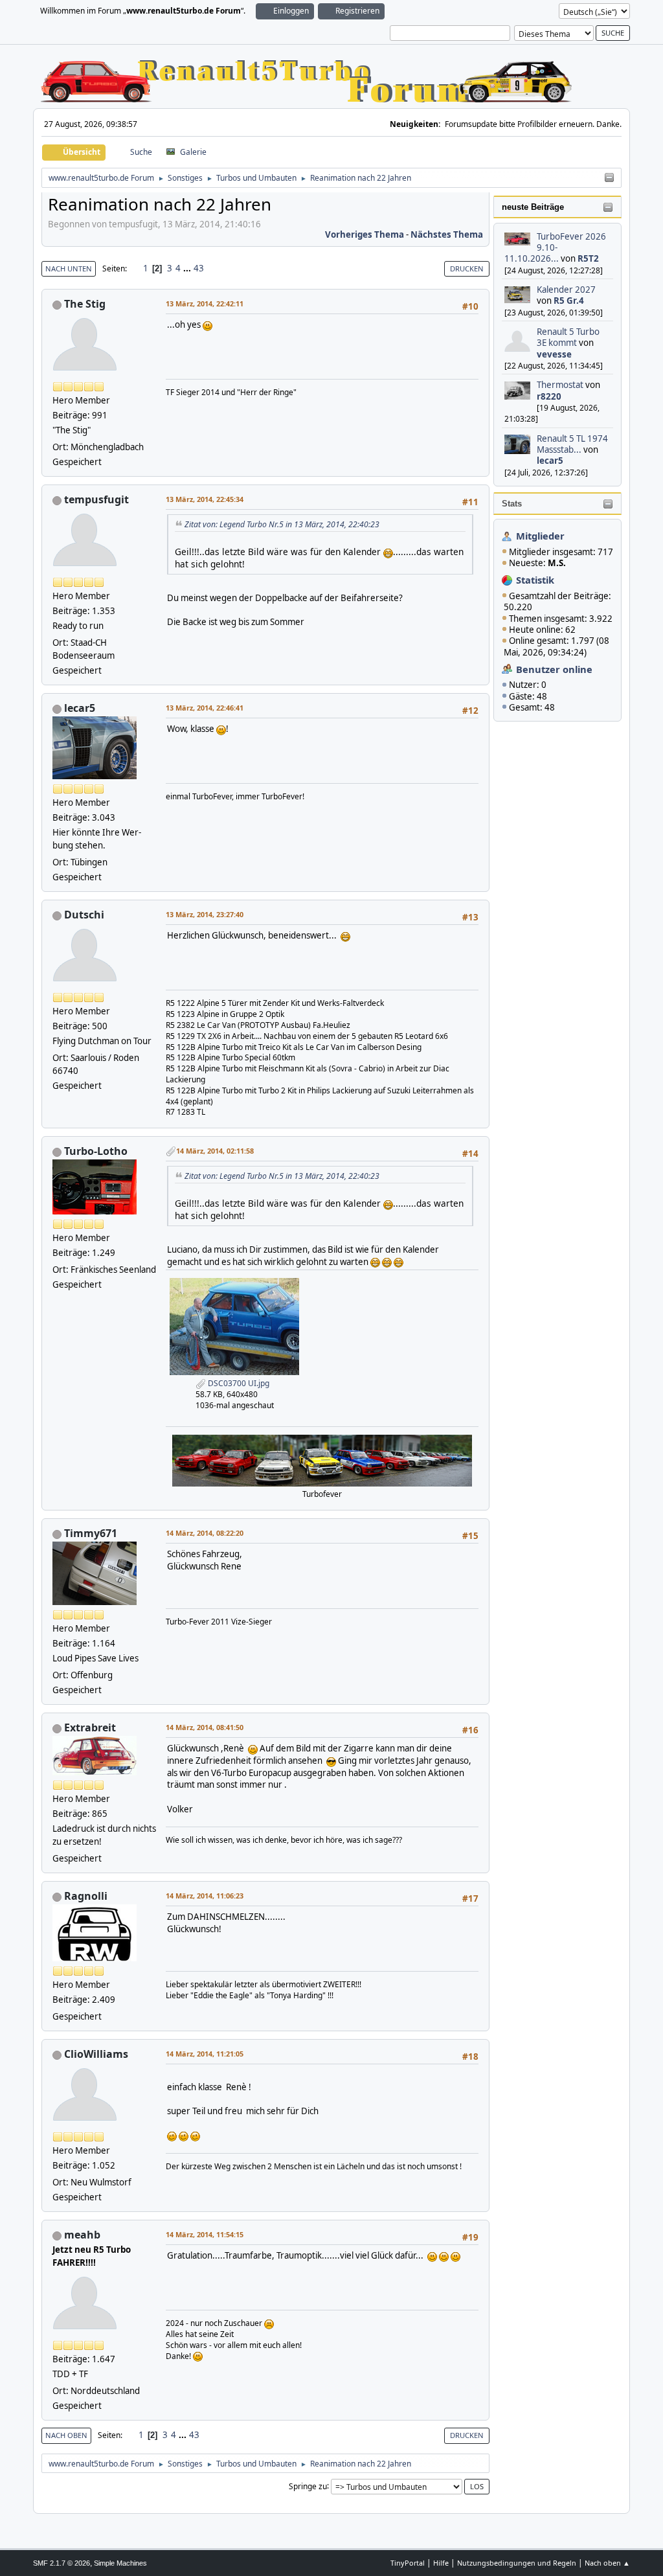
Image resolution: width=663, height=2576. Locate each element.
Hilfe (441, 2563)
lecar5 (550, 461)
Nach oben (66, 2435)
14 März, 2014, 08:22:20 (205, 1533)
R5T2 (588, 258)
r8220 (549, 396)
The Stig (85, 304)
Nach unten (69, 268)
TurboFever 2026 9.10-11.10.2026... (556, 248)
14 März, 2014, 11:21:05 (205, 2054)
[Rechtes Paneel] (609, 178)
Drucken (467, 268)
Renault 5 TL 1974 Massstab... (572, 444)
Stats (512, 504)
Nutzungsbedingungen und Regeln (517, 2563)
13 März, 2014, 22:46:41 (205, 708)
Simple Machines (120, 2563)
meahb (82, 2235)
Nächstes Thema (447, 234)
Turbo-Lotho (96, 1151)
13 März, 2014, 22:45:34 (205, 499)
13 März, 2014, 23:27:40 (205, 914)
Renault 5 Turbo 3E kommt (568, 337)
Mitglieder (540, 536)
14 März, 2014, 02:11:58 (215, 1151)
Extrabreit (90, 1727)
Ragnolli (86, 1896)
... (188, 268)
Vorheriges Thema (365, 234)
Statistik (535, 580)
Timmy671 (91, 1533)
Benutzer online (554, 669)
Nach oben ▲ (607, 2563)
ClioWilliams (96, 2054)
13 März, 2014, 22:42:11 (205, 303)
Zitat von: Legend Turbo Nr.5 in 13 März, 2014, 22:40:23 (282, 524)
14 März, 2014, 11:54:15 (205, 2234)
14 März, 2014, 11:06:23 (205, 1896)
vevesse (554, 354)
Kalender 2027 (566, 290)
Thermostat (560, 385)
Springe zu (308, 2486)
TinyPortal (408, 2563)
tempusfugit (96, 499)
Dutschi (84, 915)
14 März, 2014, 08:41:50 (205, 1727)
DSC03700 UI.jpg (238, 1383)
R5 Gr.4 (569, 301)
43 (199, 268)
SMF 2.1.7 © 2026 (62, 2563)
